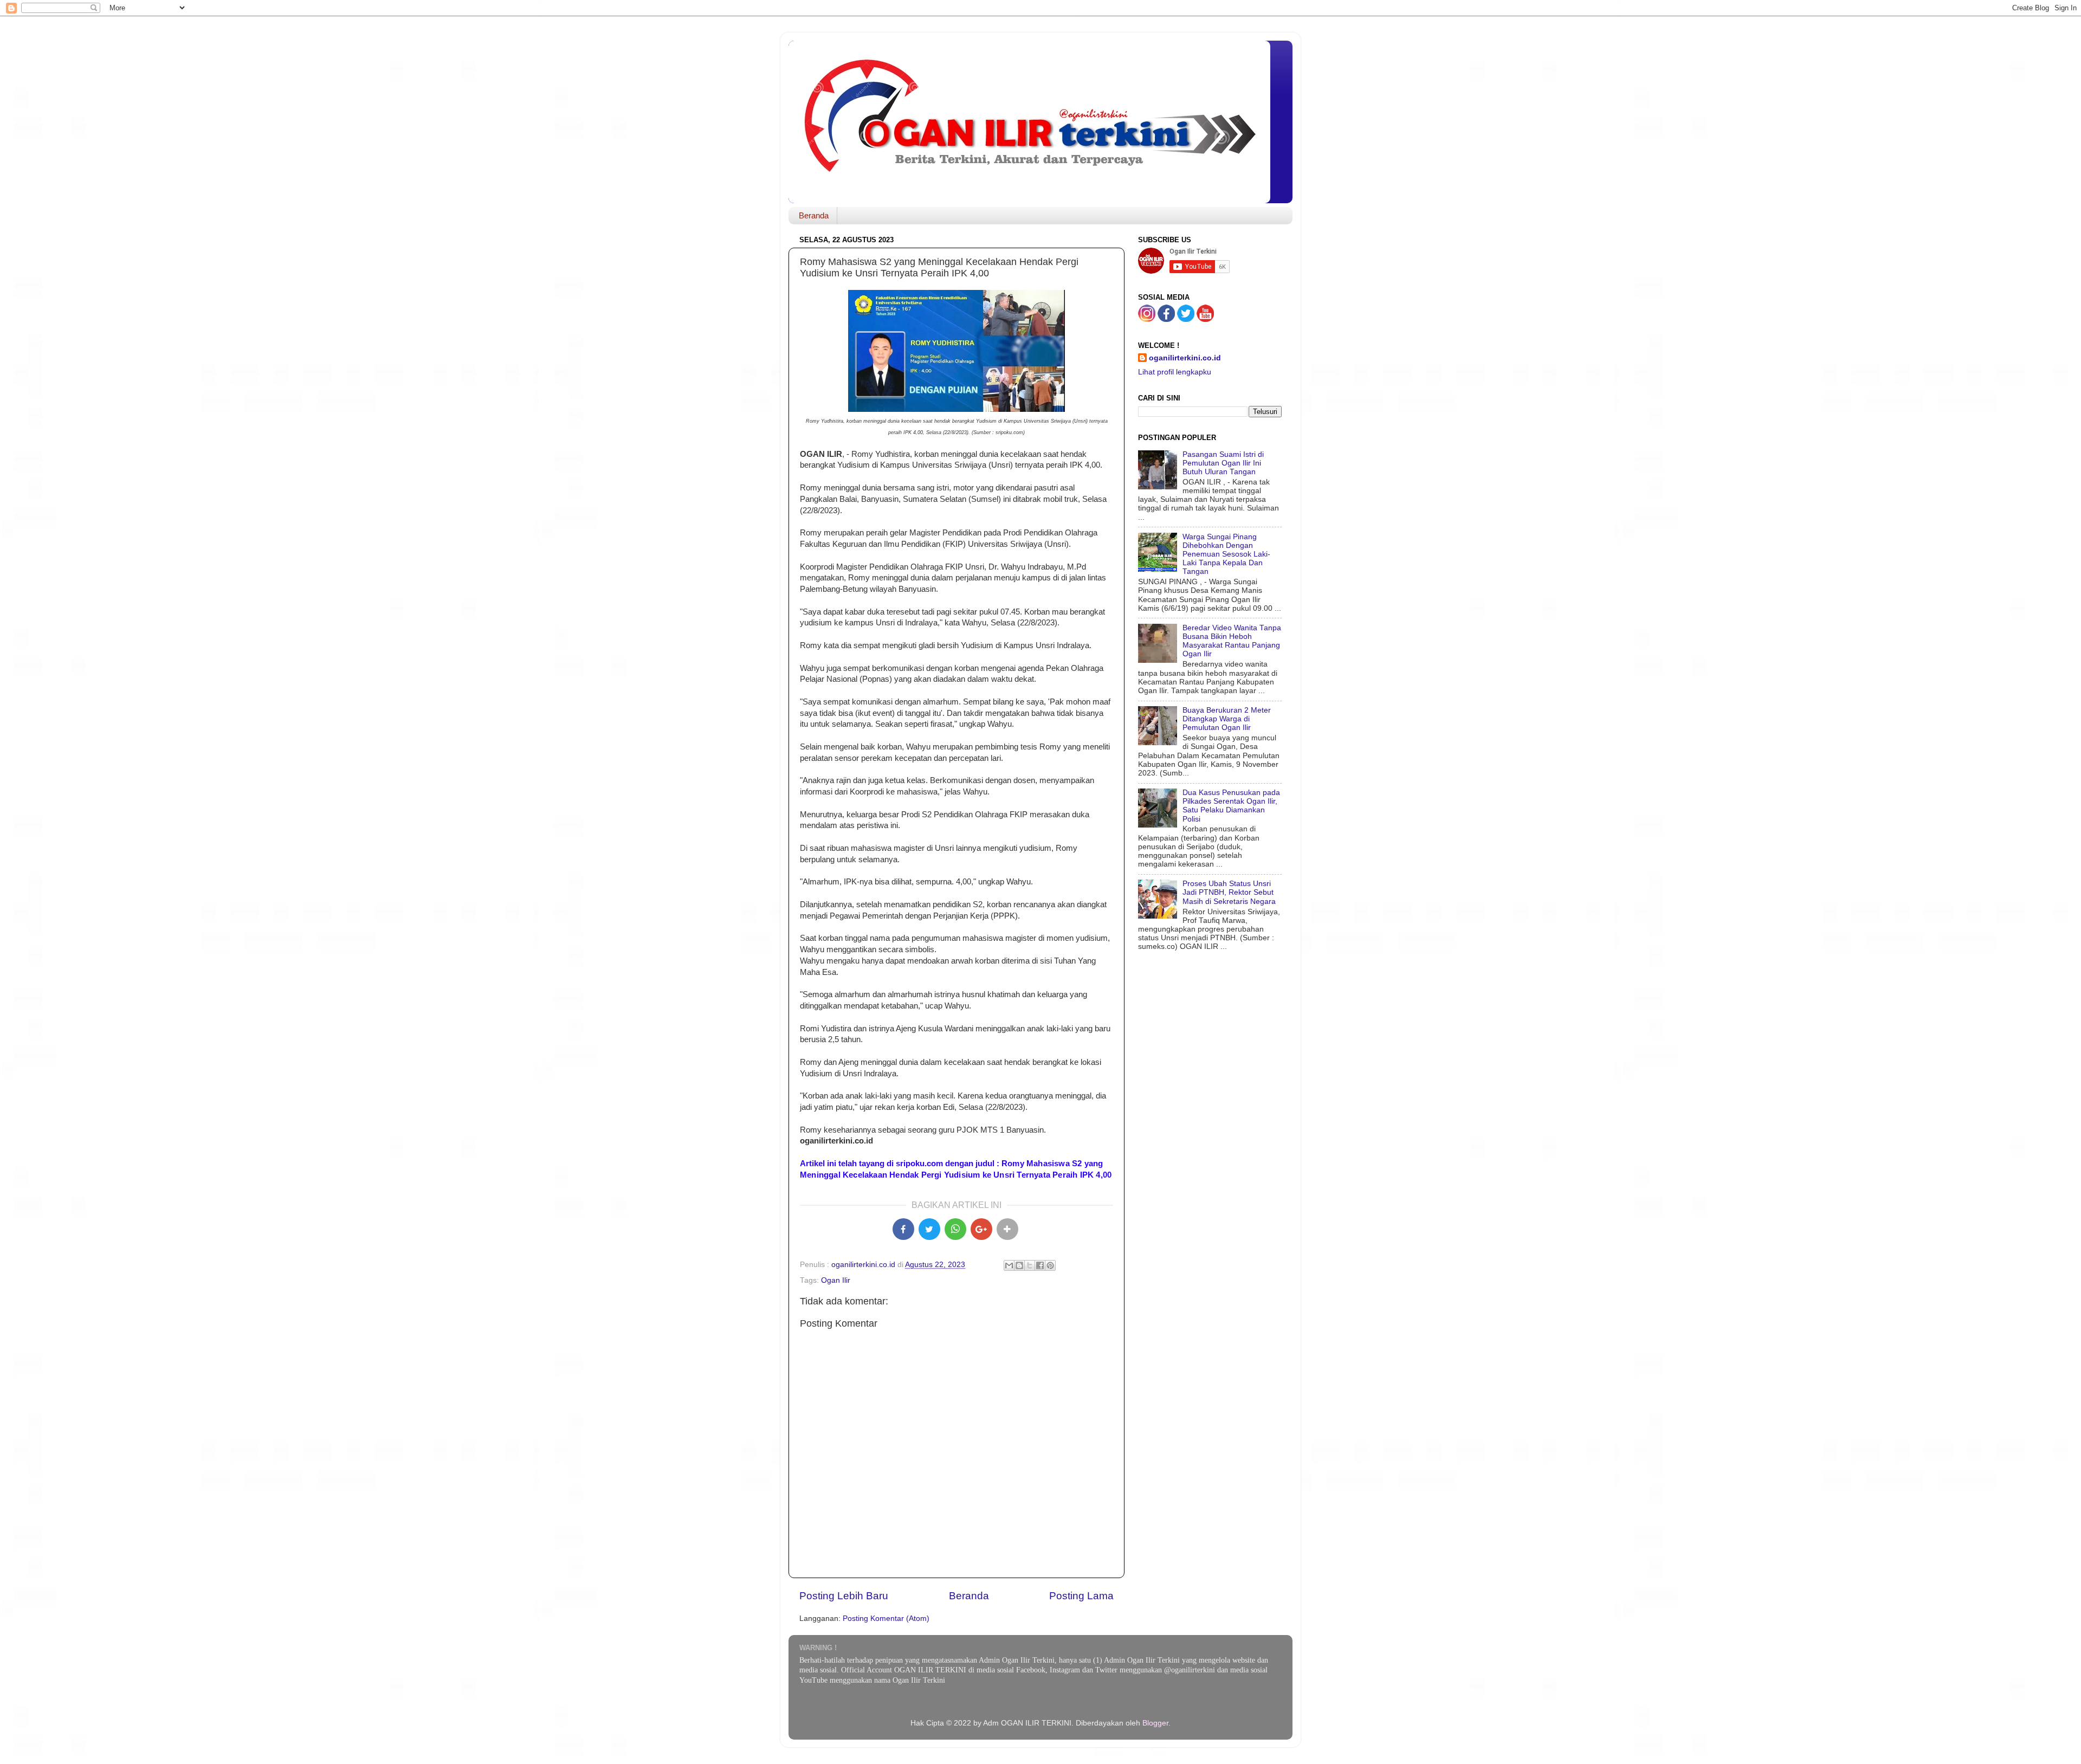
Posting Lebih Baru (844, 1596)
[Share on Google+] (981, 1229)
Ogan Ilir (836, 1280)
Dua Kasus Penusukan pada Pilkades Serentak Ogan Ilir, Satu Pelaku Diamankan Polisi (1231, 806)
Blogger (1155, 1723)
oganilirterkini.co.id (1185, 358)
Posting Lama (1081, 1596)
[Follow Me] (1147, 319)
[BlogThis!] (1019, 1265)
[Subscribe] (1205, 319)
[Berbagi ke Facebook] (1040, 1265)
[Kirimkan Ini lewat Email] (1009, 1265)
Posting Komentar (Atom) (886, 1618)
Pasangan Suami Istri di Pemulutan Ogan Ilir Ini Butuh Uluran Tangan (1223, 463)
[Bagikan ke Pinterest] (1050, 1265)
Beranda (814, 215)
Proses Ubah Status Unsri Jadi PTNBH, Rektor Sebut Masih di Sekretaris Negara (1229, 892)
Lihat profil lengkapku (1175, 372)
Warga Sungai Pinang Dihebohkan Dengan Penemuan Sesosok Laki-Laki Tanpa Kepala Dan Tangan (1226, 554)
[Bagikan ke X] (929, 1229)
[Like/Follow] (1166, 319)
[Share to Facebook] (903, 1229)
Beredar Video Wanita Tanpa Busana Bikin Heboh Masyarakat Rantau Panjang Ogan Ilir (1232, 641)
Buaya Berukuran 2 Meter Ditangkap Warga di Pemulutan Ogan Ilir (1227, 719)
